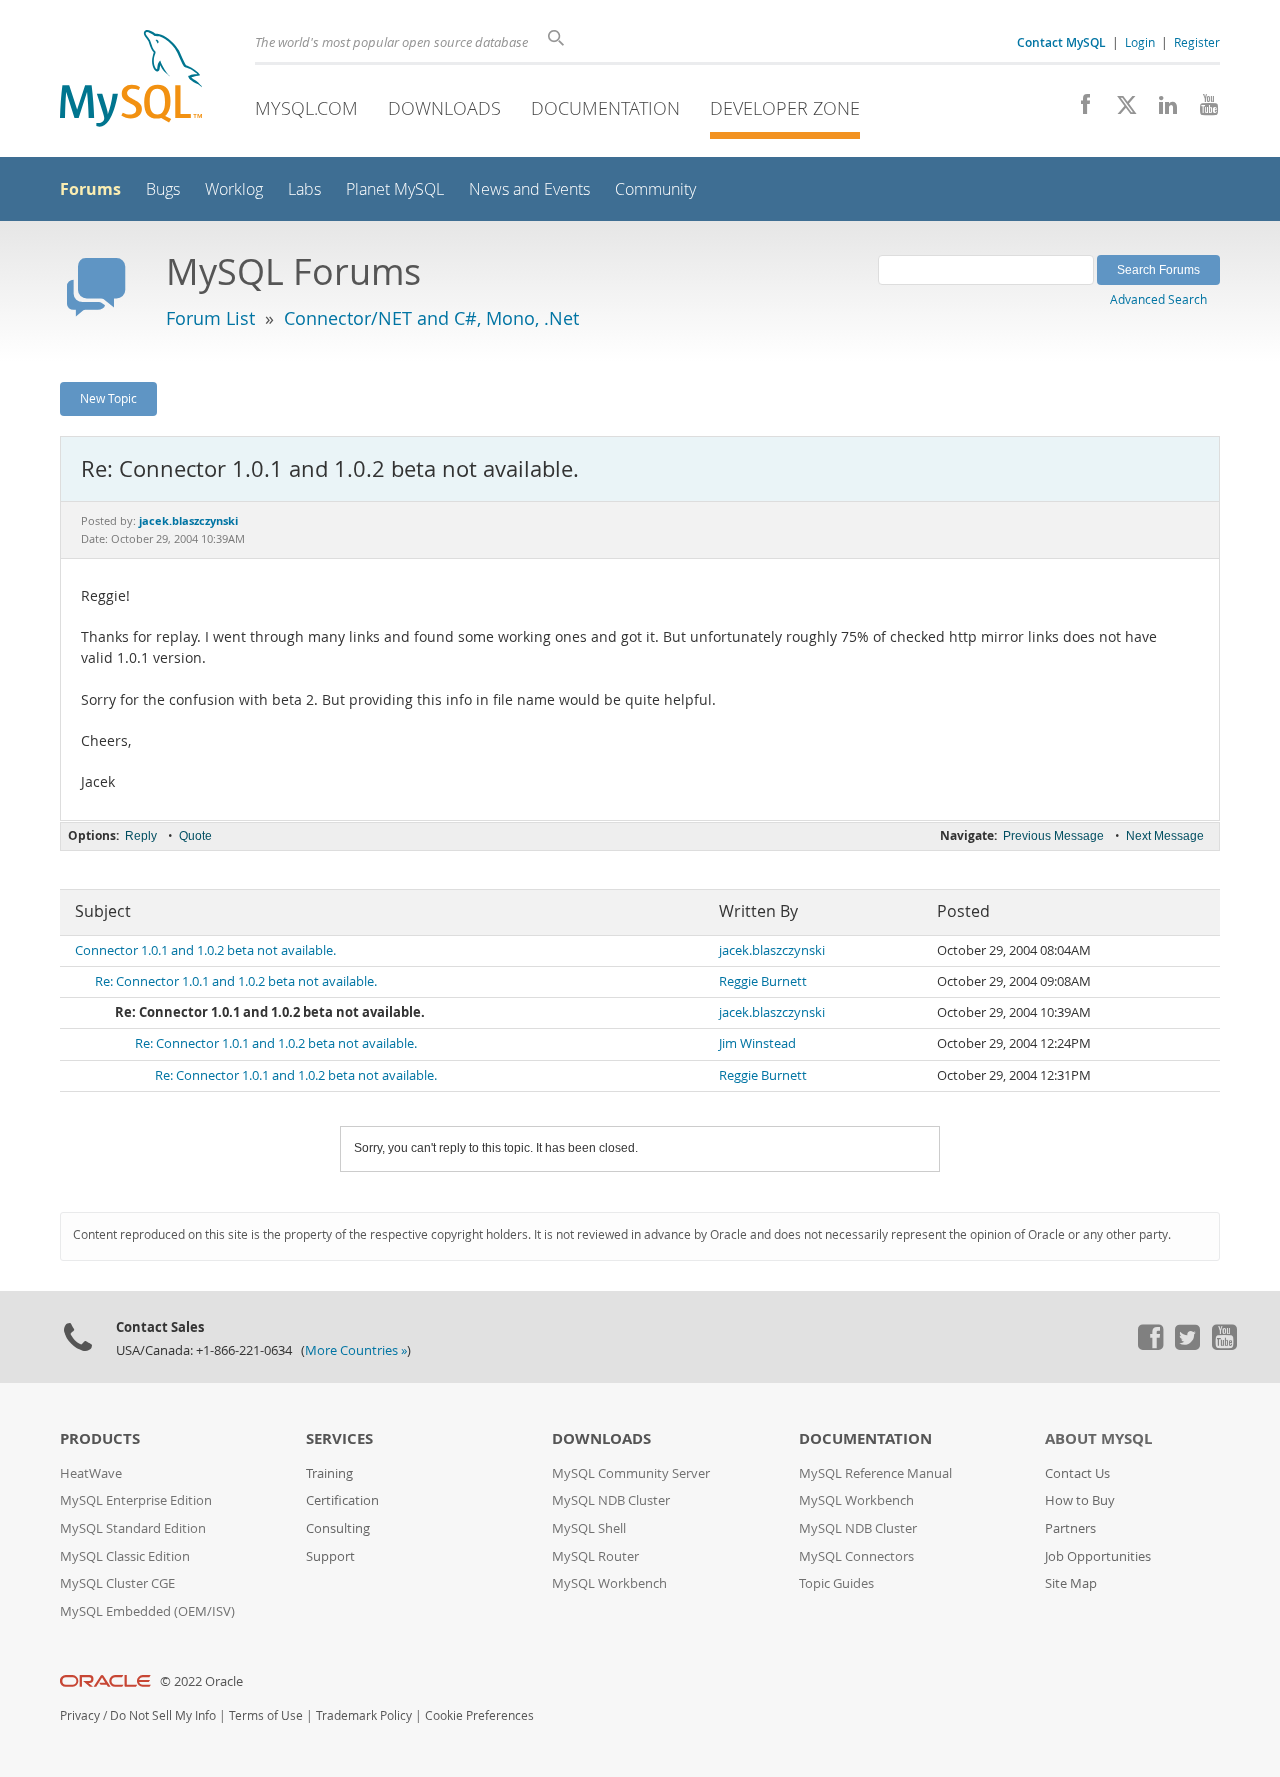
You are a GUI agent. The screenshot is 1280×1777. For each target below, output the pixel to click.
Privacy (80, 1715)
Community (655, 189)
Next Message (1165, 836)
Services (339, 1438)
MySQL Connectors (856, 1556)
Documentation (605, 108)
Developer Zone (785, 108)
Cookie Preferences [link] (479, 1715)
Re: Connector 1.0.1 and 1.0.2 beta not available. (236, 981)
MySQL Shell (589, 1528)
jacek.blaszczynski (772, 950)
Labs (304, 189)
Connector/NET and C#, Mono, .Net (431, 318)
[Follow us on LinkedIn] (1160, 110)
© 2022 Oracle (201, 1681)
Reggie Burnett (763, 981)
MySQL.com (306, 108)
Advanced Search (1158, 299)
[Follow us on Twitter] (1187, 1345)
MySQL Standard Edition (133, 1528)
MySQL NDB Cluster (611, 1500)
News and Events (529, 189)
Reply (141, 836)
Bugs (163, 189)
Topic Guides (836, 1583)
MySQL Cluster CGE (117, 1583)
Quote (195, 836)
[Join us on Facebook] (1078, 110)
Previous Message (1053, 836)
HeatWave (91, 1473)
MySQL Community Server (631, 1473)
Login (1140, 42)
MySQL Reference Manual (875, 1473)
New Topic (108, 398)
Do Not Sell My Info (163, 1715)
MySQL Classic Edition (125, 1556)
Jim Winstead (757, 1043)
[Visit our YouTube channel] (1201, 110)
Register (1197, 42)
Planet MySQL (395, 189)
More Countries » (356, 1350)
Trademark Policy (364, 1715)
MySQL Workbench (609, 1583)
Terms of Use (266, 1715)
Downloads (444, 108)
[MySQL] (131, 80)
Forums (90, 189)
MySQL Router (595, 1556)
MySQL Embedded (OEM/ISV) (147, 1611)
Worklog (234, 189)
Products (100, 1438)
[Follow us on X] (1119, 110)
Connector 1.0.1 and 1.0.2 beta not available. (205, 950)
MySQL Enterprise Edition (136, 1500)
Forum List (210, 318)
